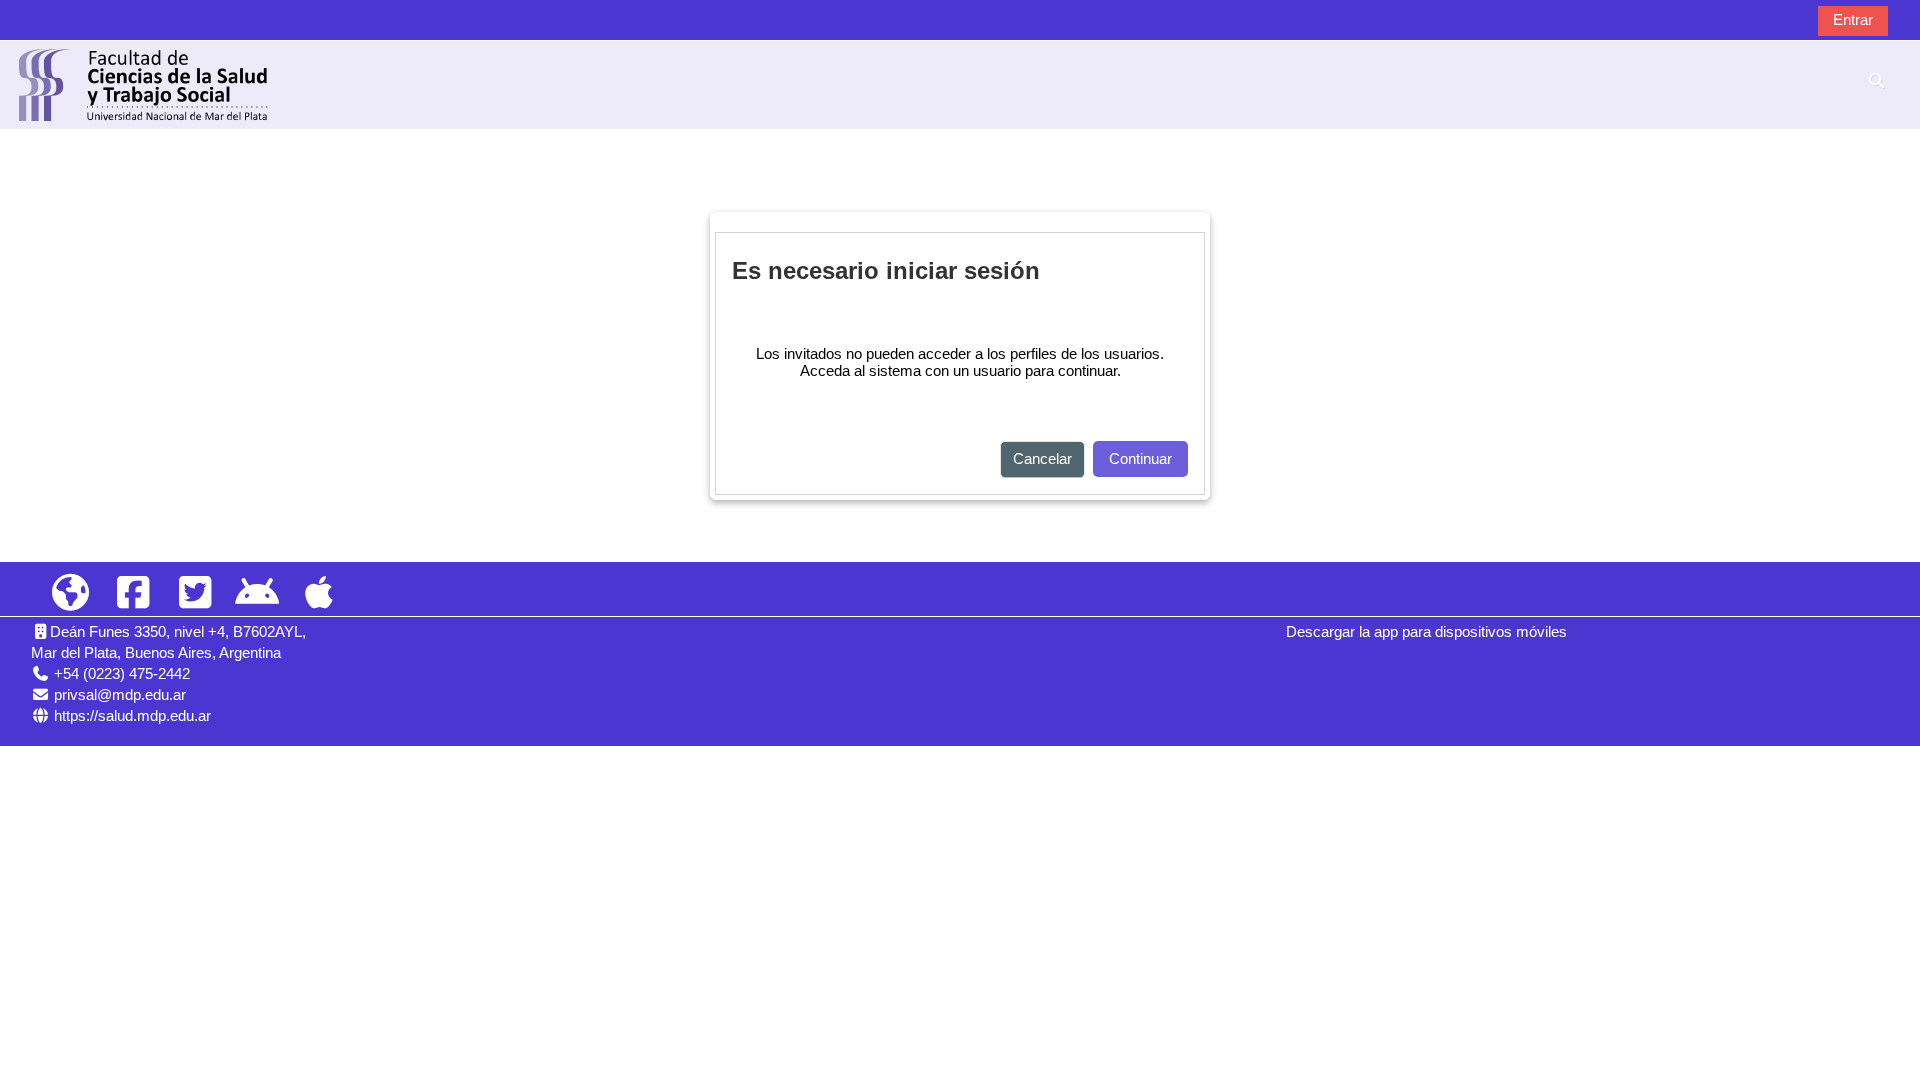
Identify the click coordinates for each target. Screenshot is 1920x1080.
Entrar (1853, 19)
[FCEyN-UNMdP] (70, 593)
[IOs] (319, 593)
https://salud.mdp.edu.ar (132, 715)
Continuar (1140, 458)
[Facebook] (132, 593)
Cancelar (1042, 458)
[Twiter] (195, 593)
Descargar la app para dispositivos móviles (1426, 631)
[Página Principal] (144, 83)
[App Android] (257, 593)
